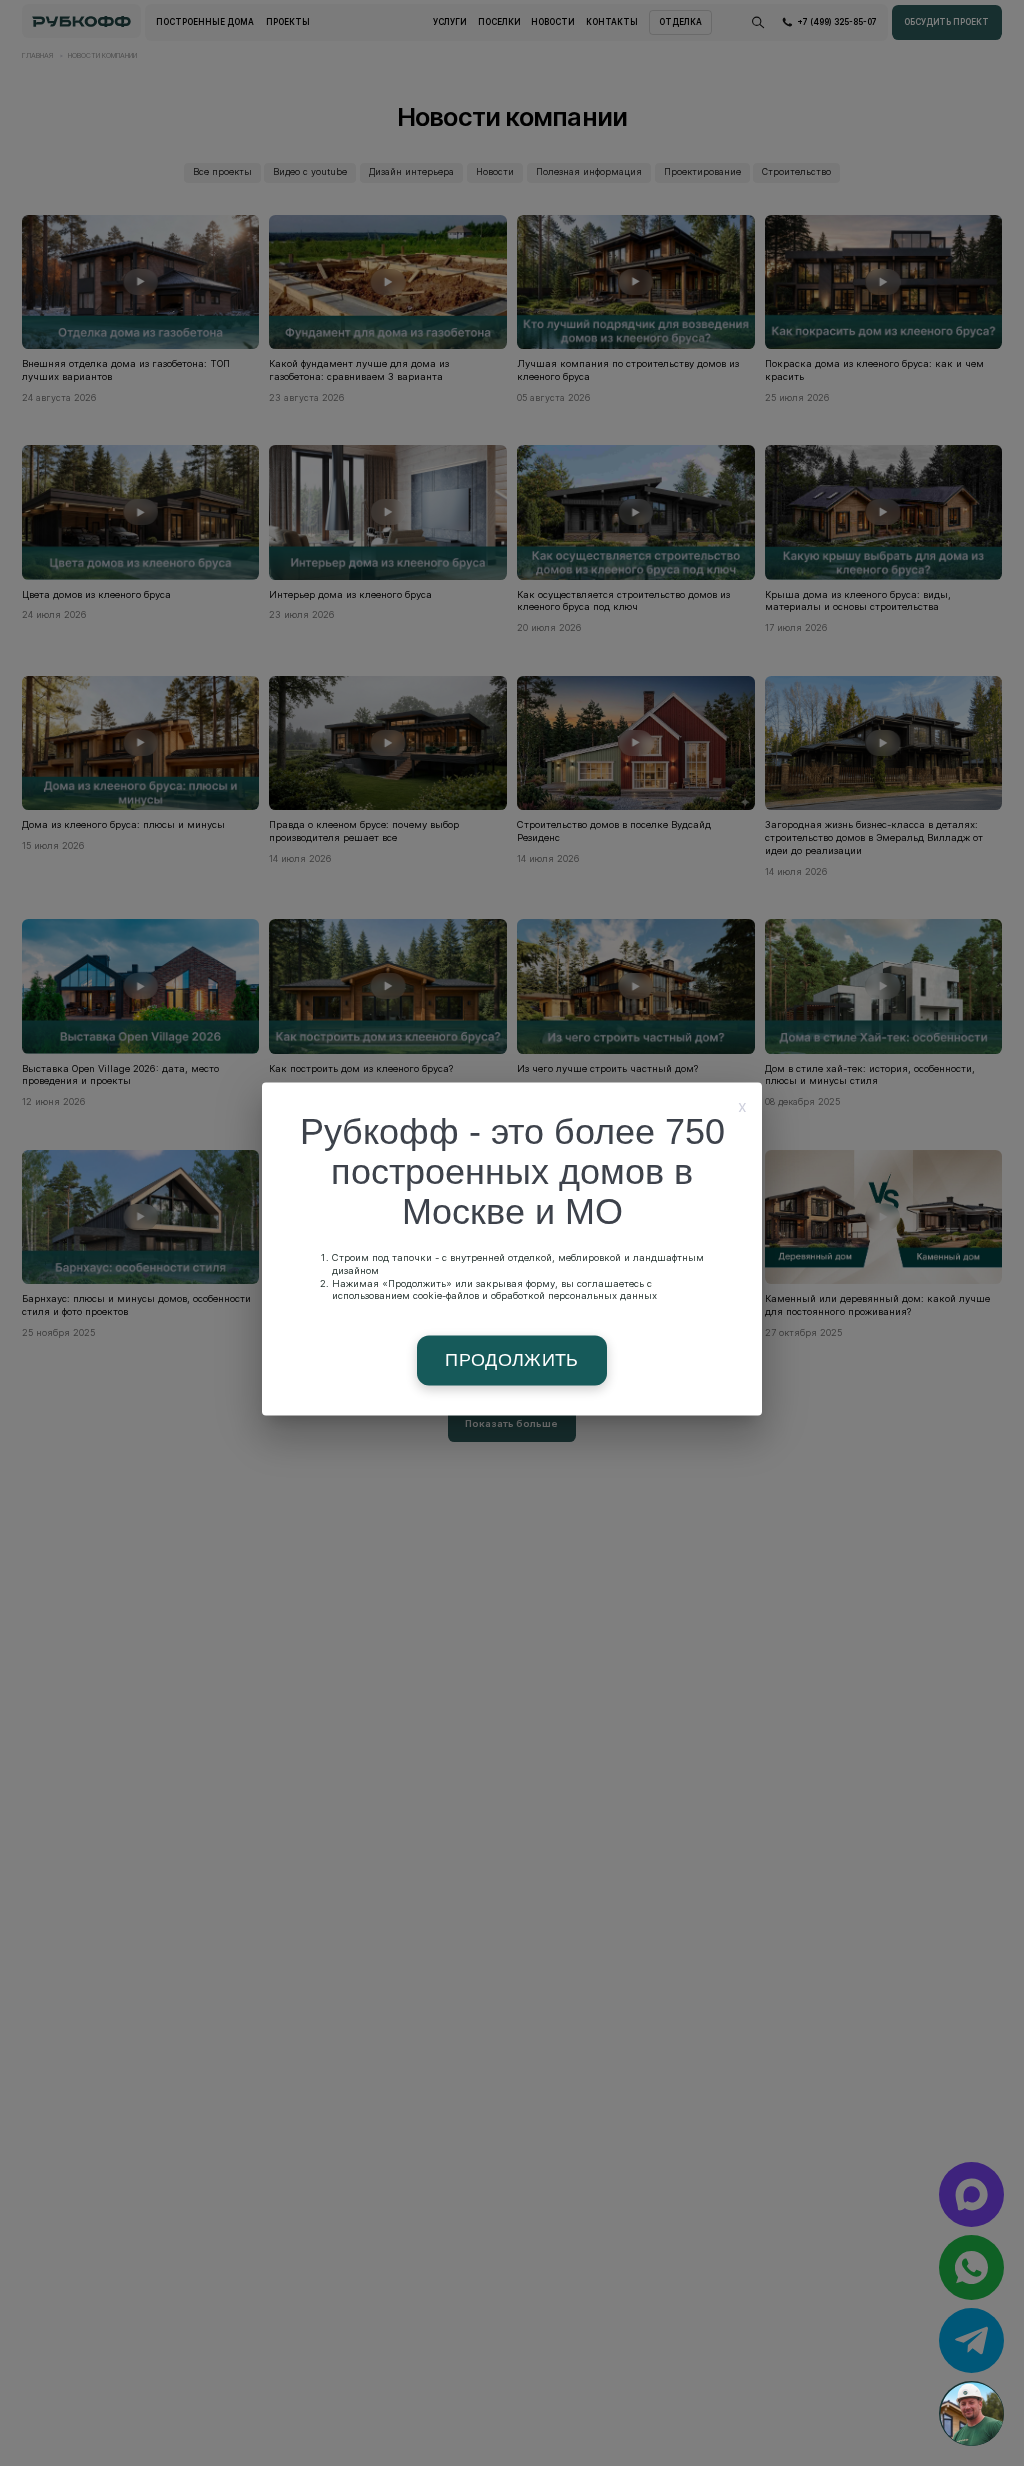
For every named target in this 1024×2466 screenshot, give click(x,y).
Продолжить (512, 1361)
